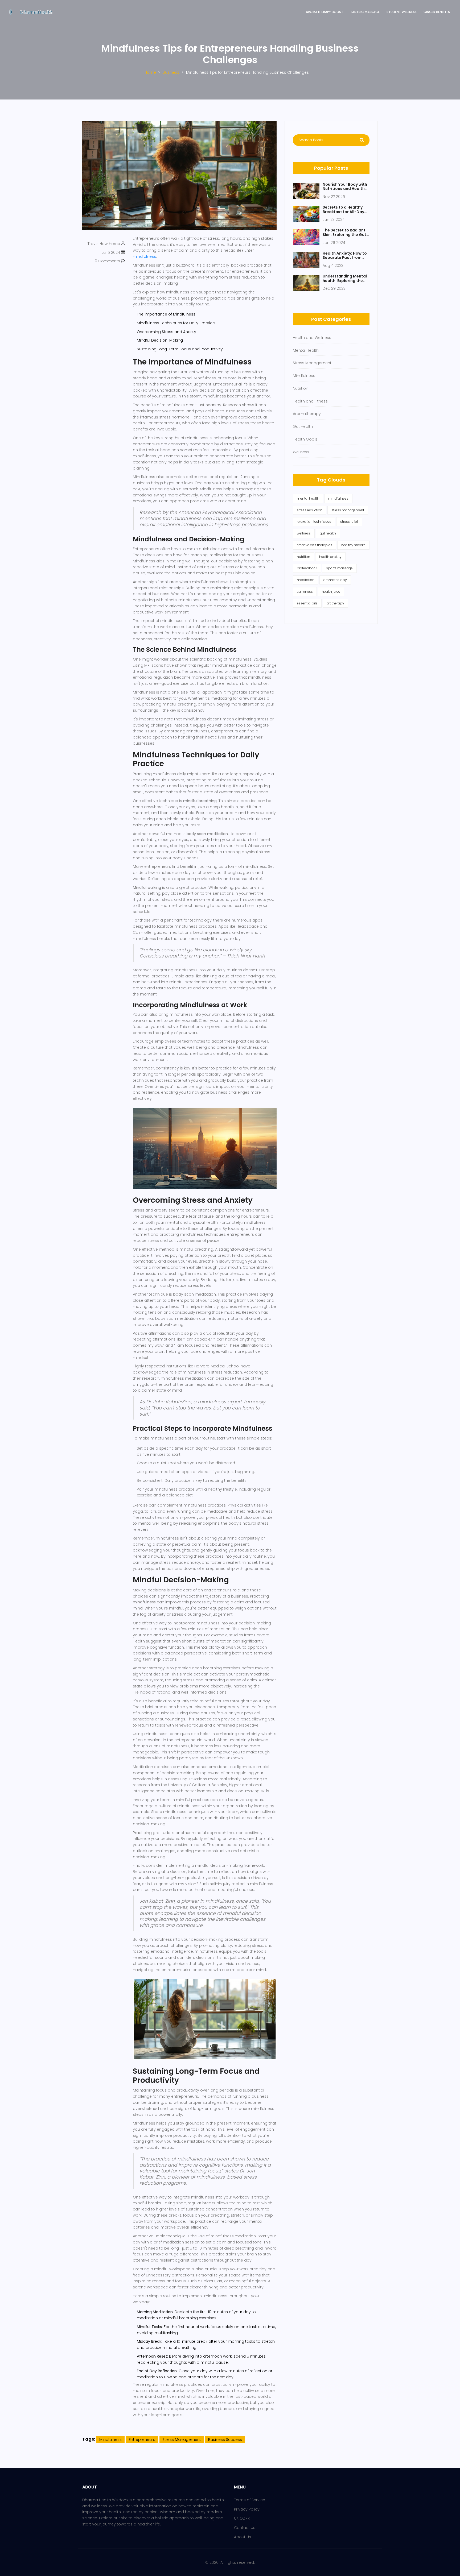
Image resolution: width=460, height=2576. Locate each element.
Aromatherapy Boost (325, 12)
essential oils (307, 603)
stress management (348, 510)
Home (150, 72)
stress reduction (310, 510)
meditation (306, 580)
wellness (304, 533)
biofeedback (307, 568)
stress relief (349, 522)
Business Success (225, 2440)
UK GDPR (242, 2518)
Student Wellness (402, 12)
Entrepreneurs (142, 2440)
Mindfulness (110, 2440)
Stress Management (182, 2440)
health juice (331, 592)
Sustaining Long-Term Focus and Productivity (180, 349)
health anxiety (330, 557)
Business (171, 72)
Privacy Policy (247, 2509)
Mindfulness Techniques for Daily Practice (176, 323)
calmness (305, 592)
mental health (308, 498)
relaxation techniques (314, 522)
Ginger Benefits (437, 12)
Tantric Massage (365, 12)
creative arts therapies (315, 545)
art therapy (335, 603)
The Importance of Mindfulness (166, 314)
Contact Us (245, 2528)
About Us (243, 2537)
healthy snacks (353, 545)
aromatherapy (335, 580)
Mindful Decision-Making (160, 340)
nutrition (303, 557)
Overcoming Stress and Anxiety (167, 332)
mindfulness (144, 256)
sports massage (339, 568)
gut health (328, 533)
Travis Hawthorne (104, 244)
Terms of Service (250, 2500)
